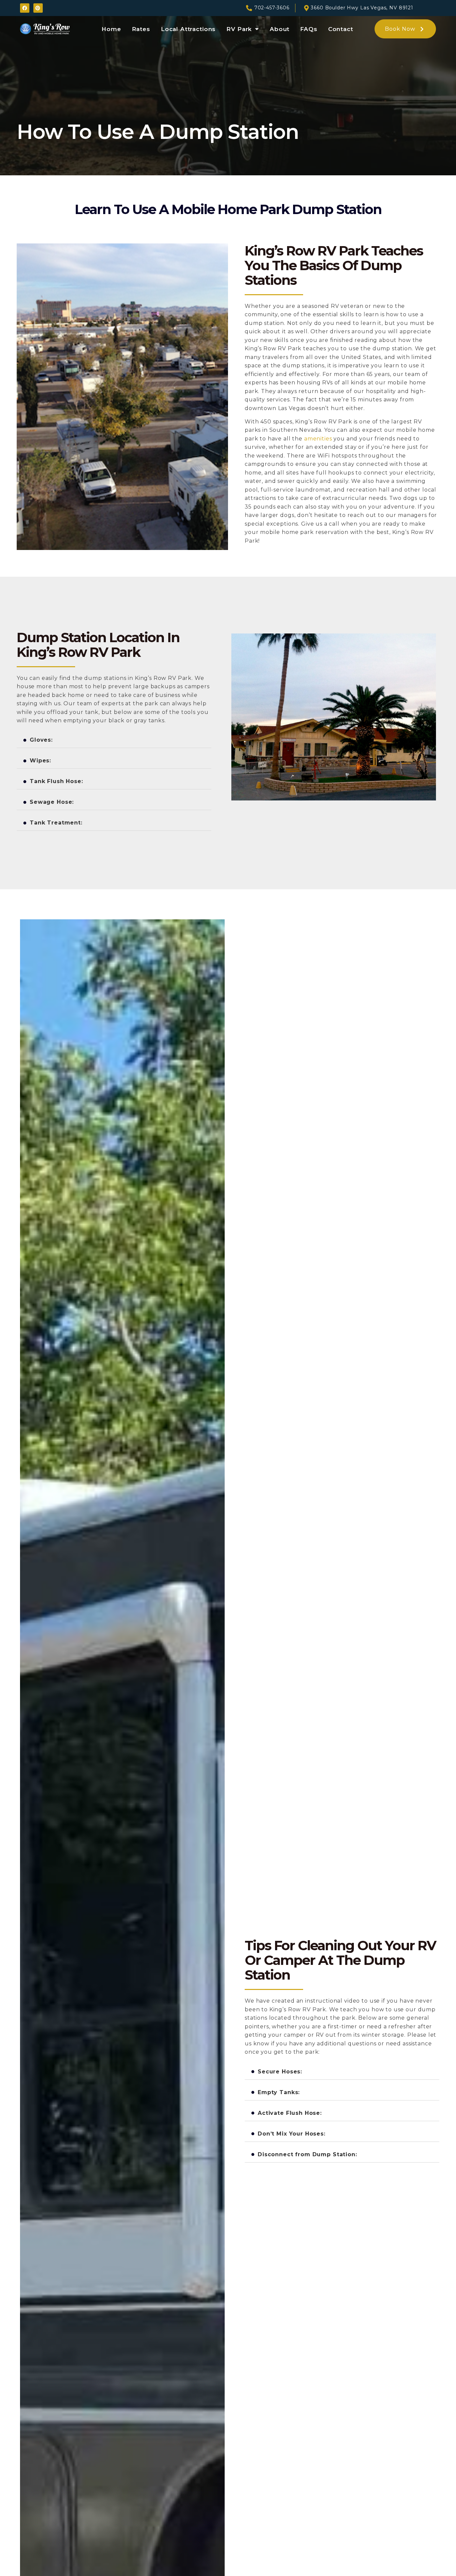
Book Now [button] (400, 29)
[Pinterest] (38, 8)
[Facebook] (25, 8)
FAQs (309, 29)
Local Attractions (188, 29)
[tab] (114, 740)
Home (111, 29)
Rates (141, 29)
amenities (318, 439)
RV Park (239, 29)
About (280, 29)
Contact (341, 29)
